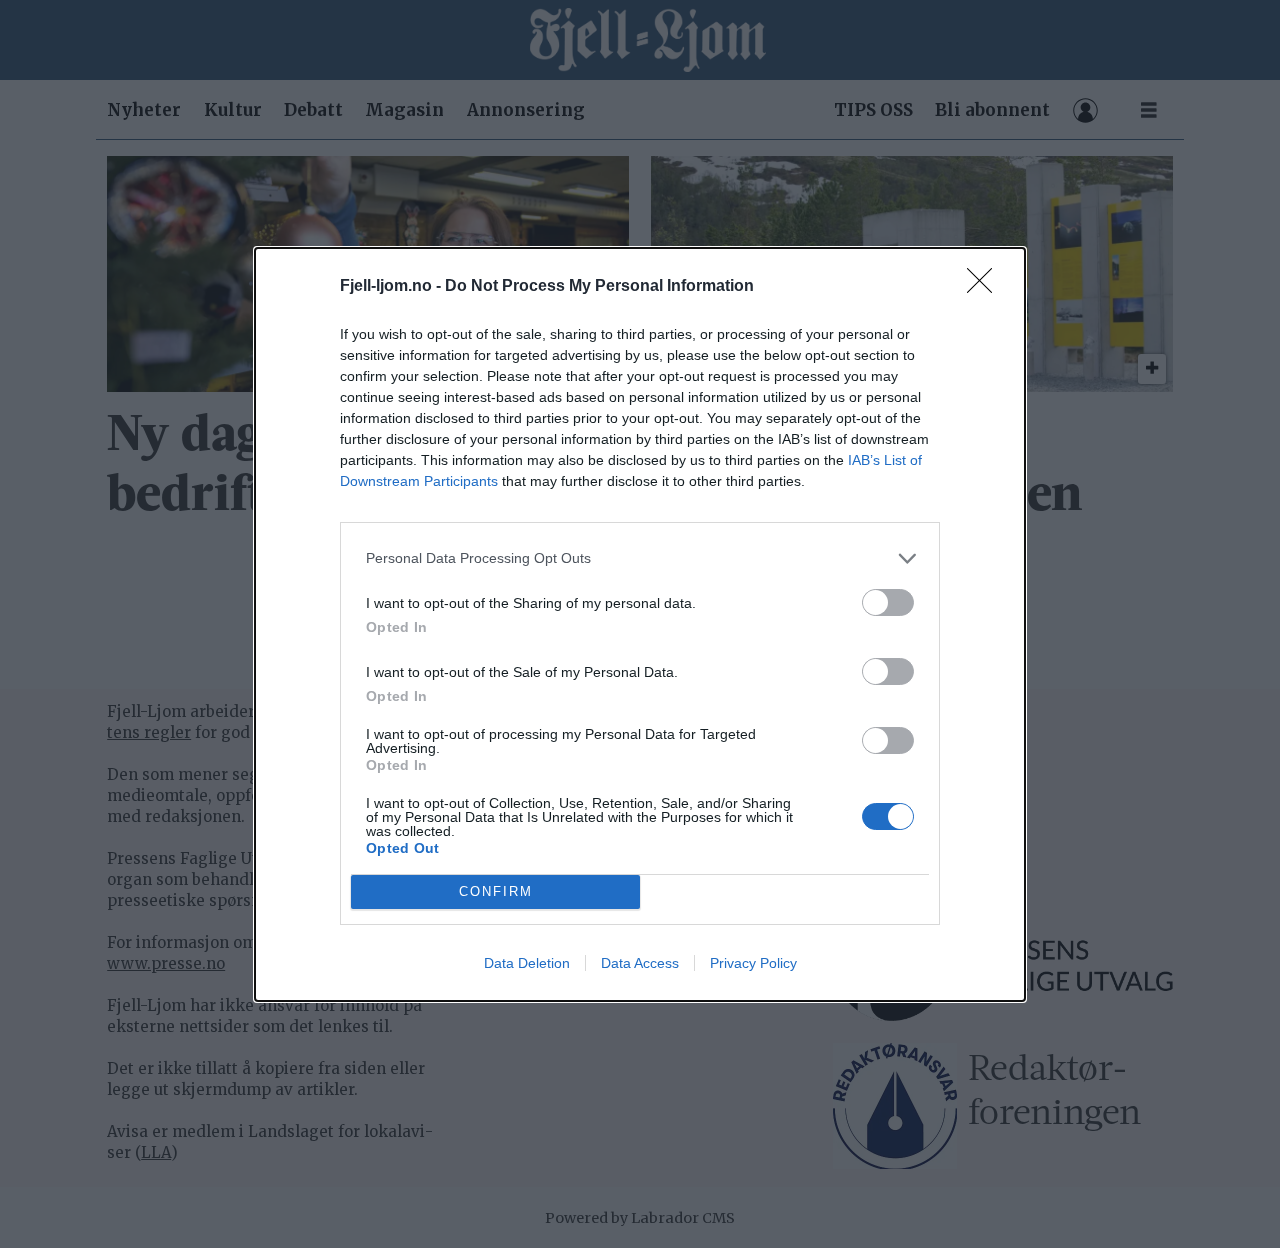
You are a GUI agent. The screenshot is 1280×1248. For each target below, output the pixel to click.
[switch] (888, 602)
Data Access (640, 963)
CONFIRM (496, 891)
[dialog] (640, 624)
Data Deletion (527, 963)
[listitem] (640, 558)
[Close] (986, 287)
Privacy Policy (753, 963)
